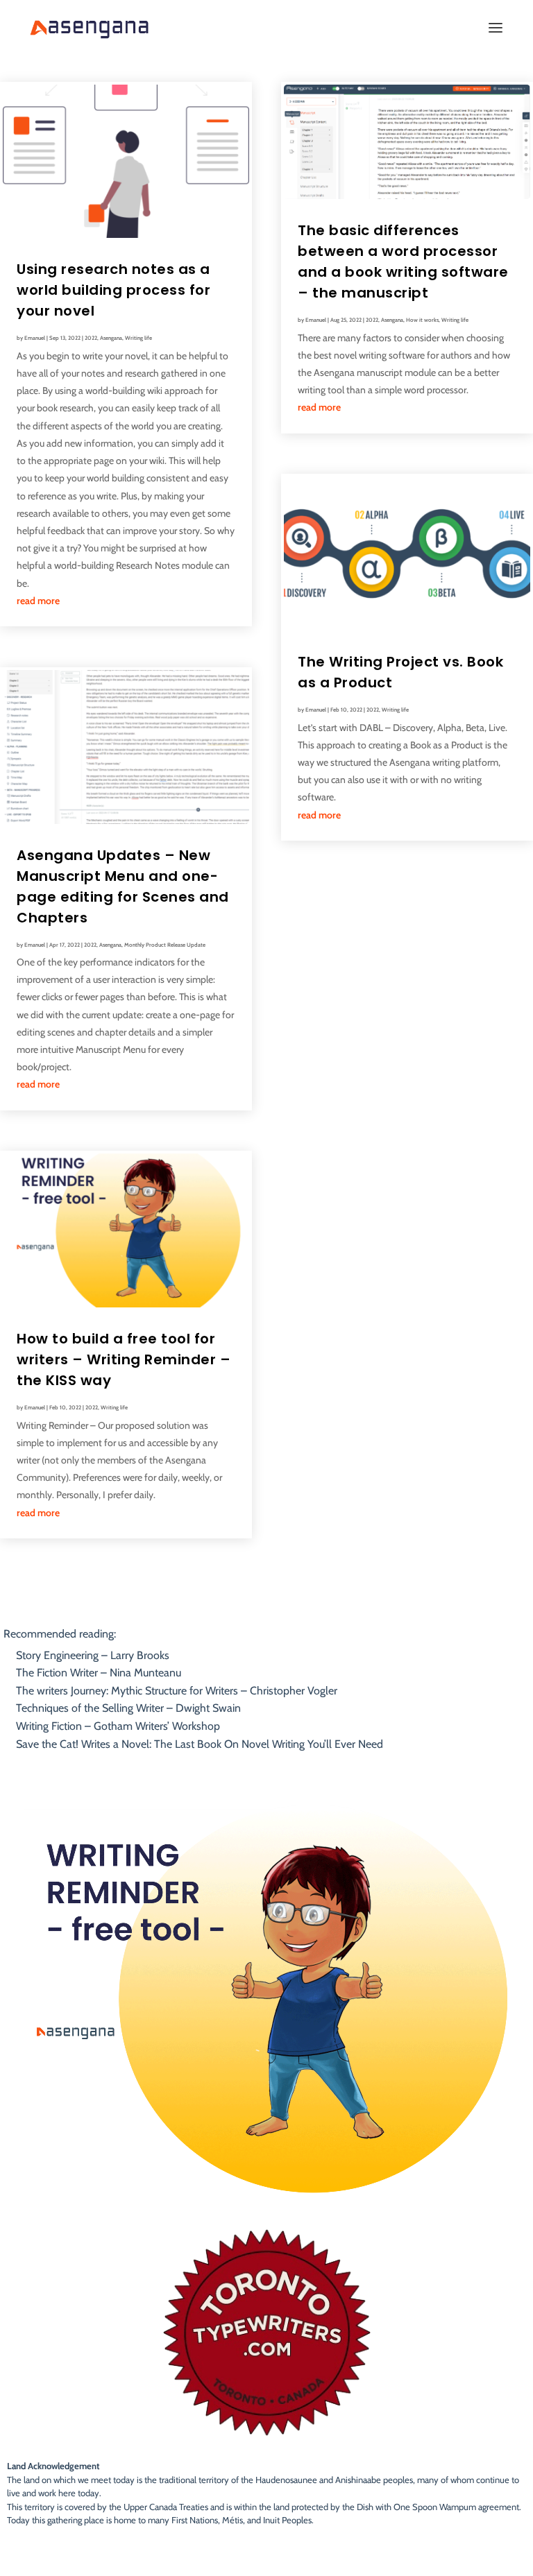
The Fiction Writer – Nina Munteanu (99, 1673)
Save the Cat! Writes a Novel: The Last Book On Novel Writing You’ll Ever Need (200, 1744)
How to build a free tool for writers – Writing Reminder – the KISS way (124, 1359)
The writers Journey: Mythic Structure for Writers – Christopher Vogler (177, 1691)
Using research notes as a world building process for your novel (113, 290)
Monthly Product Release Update (165, 945)
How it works (422, 320)
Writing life (138, 338)
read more (38, 601)
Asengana (111, 338)
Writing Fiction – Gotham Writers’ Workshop (118, 1726)
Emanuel (35, 338)
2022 (91, 338)
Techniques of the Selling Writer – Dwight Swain (128, 1708)
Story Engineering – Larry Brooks (93, 1655)
